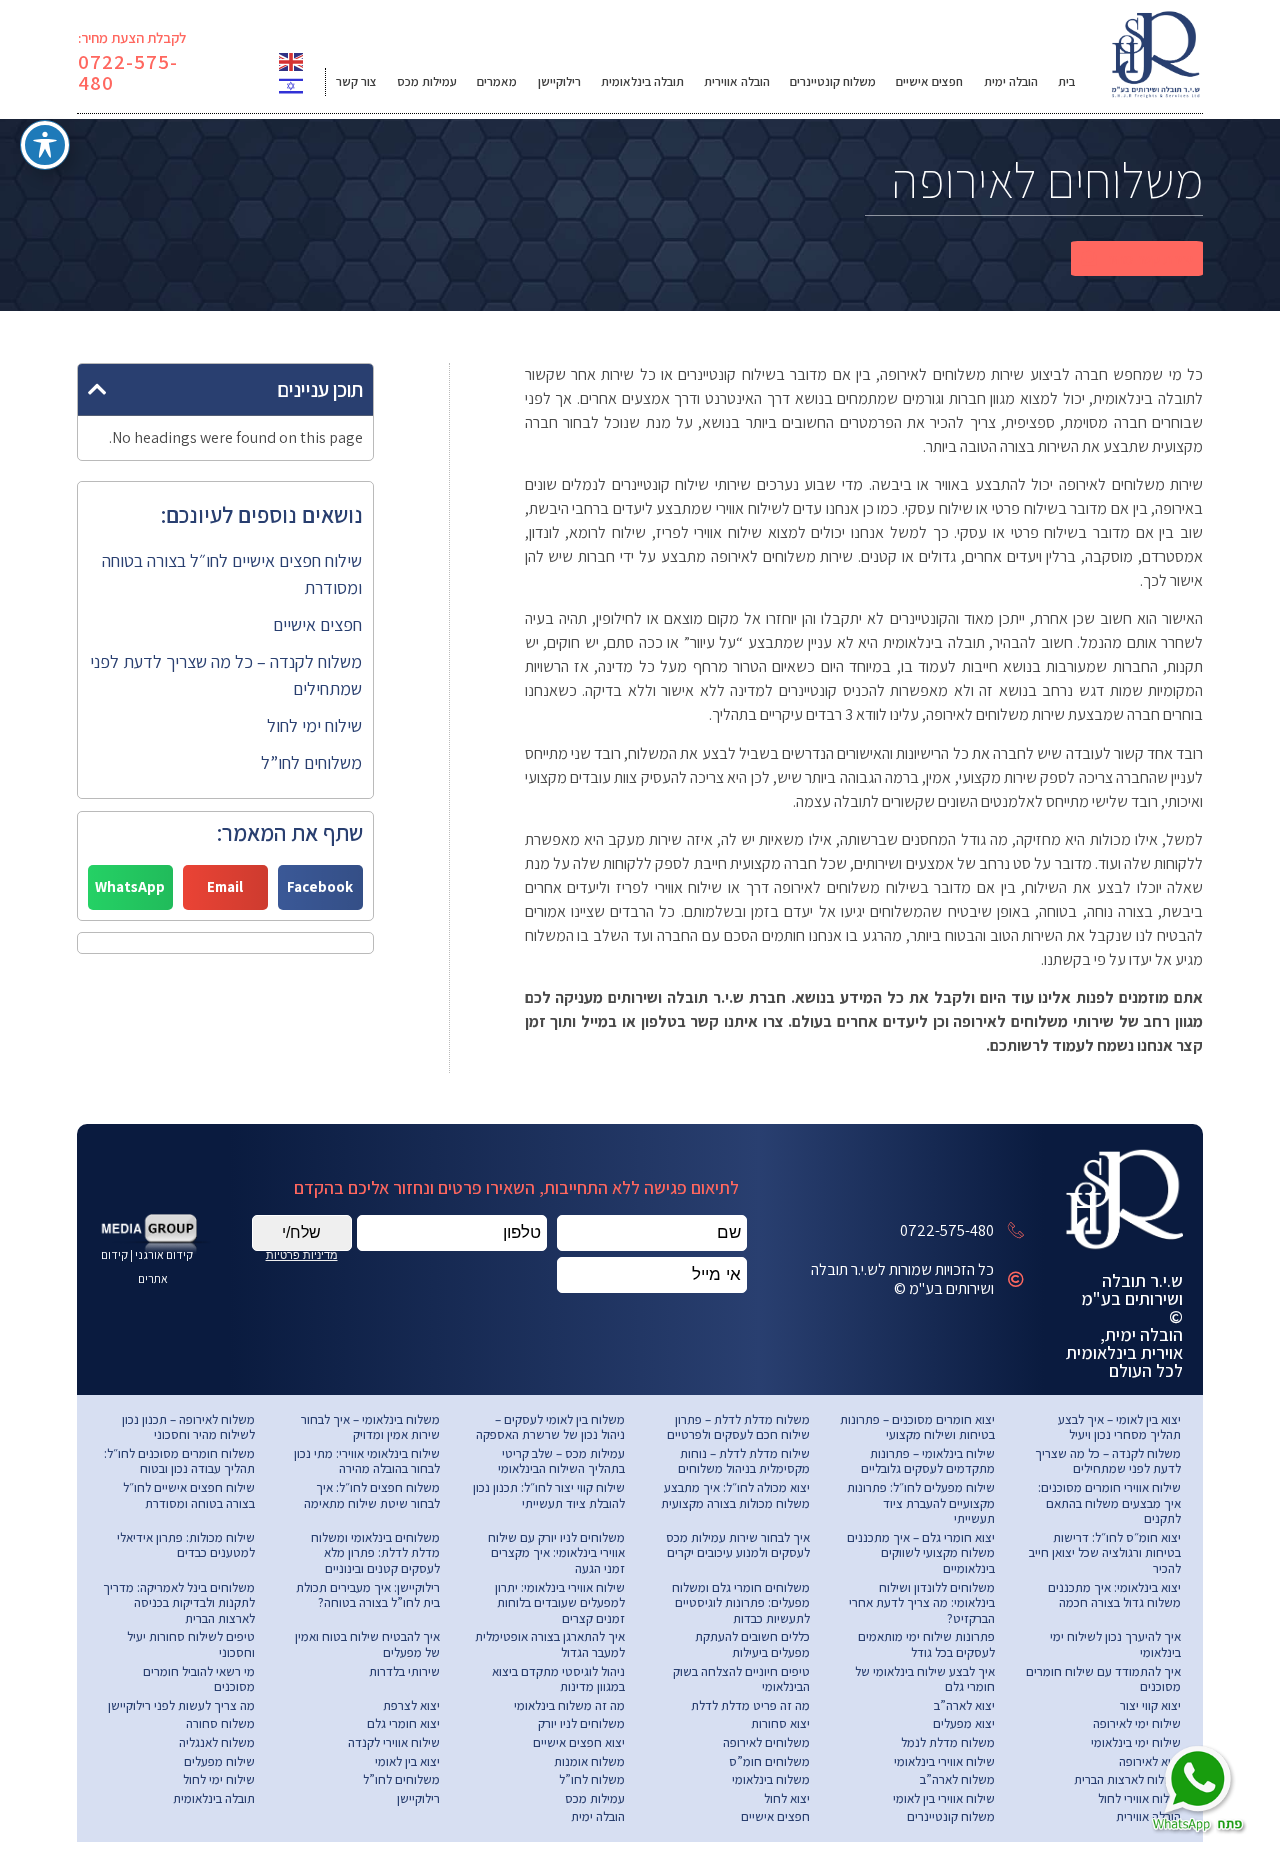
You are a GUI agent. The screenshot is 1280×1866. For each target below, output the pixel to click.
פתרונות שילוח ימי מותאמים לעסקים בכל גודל (926, 1644)
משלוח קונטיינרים (833, 81)
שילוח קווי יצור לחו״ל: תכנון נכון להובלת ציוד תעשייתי (549, 1495)
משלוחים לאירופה (766, 1742)
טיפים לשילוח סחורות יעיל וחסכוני (191, 1644)
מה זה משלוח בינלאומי (569, 1705)
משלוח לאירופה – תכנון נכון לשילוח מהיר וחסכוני (188, 1427)
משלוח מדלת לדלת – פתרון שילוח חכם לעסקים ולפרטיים (738, 1427)
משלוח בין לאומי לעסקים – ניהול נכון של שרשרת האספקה (550, 1427)
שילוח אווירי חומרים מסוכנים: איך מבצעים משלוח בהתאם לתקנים (1109, 1503)
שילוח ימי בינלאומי (1136, 1742)
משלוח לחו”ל (592, 1779)
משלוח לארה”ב (957, 1779)
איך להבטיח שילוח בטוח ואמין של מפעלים (367, 1644)
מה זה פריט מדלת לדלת (750, 1705)
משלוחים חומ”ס (769, 1761)
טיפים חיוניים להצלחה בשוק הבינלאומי (741, 1679)
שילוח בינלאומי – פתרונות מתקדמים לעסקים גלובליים (928, 1461)
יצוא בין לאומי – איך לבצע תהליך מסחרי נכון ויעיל (1119, 1427)
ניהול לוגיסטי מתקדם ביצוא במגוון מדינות (558, 1679)
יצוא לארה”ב (964, 1705)
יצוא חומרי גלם (403, 1723)
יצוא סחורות (780, 1723)
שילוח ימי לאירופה (1137, 1723)
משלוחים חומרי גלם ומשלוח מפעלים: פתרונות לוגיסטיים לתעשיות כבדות (741, 1603)
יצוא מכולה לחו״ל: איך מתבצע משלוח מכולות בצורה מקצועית (735, 1495)
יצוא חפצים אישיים (579, 1742)
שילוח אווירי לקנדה (394, 1742)
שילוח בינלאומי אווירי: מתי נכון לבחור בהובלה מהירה (367, 1461)
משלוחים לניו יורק (581, 1723)
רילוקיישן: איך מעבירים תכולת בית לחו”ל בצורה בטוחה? (368, 1595)
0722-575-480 (128, 71)
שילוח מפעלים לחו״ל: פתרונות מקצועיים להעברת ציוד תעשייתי (921, 1503)
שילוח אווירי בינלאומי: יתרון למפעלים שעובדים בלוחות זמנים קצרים (560, 1603)
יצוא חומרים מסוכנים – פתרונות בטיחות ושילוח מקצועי (917, 1427)
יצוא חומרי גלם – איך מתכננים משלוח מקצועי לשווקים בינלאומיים (921, 1553)
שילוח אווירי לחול (1139, 1798)
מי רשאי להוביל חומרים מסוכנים (199, 1679)
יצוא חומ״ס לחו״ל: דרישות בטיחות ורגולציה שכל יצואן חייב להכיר (1105, 1553)
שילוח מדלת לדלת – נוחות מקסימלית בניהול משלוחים (744, 1461)
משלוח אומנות (589, 1761)
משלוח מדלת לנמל (948, 1742)
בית (1066, 81)
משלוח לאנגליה (217, 1742)
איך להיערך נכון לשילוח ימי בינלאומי (1115, 1644)
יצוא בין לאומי (407, 1761)
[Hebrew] (292, 84)
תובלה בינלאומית (642, 81)
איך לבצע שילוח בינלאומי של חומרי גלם (925, 1679)
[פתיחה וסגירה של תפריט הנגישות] (45, 145)
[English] (292, 60)
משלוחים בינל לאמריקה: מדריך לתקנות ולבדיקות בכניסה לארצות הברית (179, 1603)
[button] (1137, 258)
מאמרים (497, 81)
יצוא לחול (787, 1798)
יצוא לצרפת (411, 1705)
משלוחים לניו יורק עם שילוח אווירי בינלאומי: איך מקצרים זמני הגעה (556, 1553)
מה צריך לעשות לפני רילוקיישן (181, 1705)
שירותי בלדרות (404, 1671)
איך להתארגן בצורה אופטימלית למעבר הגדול (550, 1644)
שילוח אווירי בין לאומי (944, 1798)
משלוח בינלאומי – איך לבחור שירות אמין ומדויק (370, 1427)
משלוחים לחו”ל (311, 762)
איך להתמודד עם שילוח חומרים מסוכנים (1103, 1679)
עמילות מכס (427, 81)
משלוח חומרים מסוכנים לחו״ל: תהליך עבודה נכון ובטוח (179, 1461)
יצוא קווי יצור (1150, 1705)
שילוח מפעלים (219, 1761)
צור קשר (356, 81)
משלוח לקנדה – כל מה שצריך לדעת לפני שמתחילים (1108, 1461)
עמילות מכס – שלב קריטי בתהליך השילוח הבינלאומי (561, 1461)
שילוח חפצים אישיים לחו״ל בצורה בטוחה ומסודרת (189, 1495)
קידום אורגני (165, 1254)
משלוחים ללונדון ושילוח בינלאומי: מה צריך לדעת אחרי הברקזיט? (922, 1603)
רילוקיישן (559, 81)
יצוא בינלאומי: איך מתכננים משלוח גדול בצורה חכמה (1114, 1595)
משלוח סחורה (220, 1723)
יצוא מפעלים (964, 1723)
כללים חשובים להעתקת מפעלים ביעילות (752, 1644)
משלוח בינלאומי (771, 1779)
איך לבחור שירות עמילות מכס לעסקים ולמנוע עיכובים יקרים (738, 1545)
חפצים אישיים (929, 81)
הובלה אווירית (737, 81)
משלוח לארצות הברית (1127, 1779)
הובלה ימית (1011, 81)
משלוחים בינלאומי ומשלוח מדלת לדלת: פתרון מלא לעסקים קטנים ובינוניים (375, 1553)
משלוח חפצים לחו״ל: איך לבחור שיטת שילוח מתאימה (372, 1495)
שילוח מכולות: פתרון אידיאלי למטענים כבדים (186, 1545)
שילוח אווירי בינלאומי (944, 1761)
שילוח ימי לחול (314, 725)
